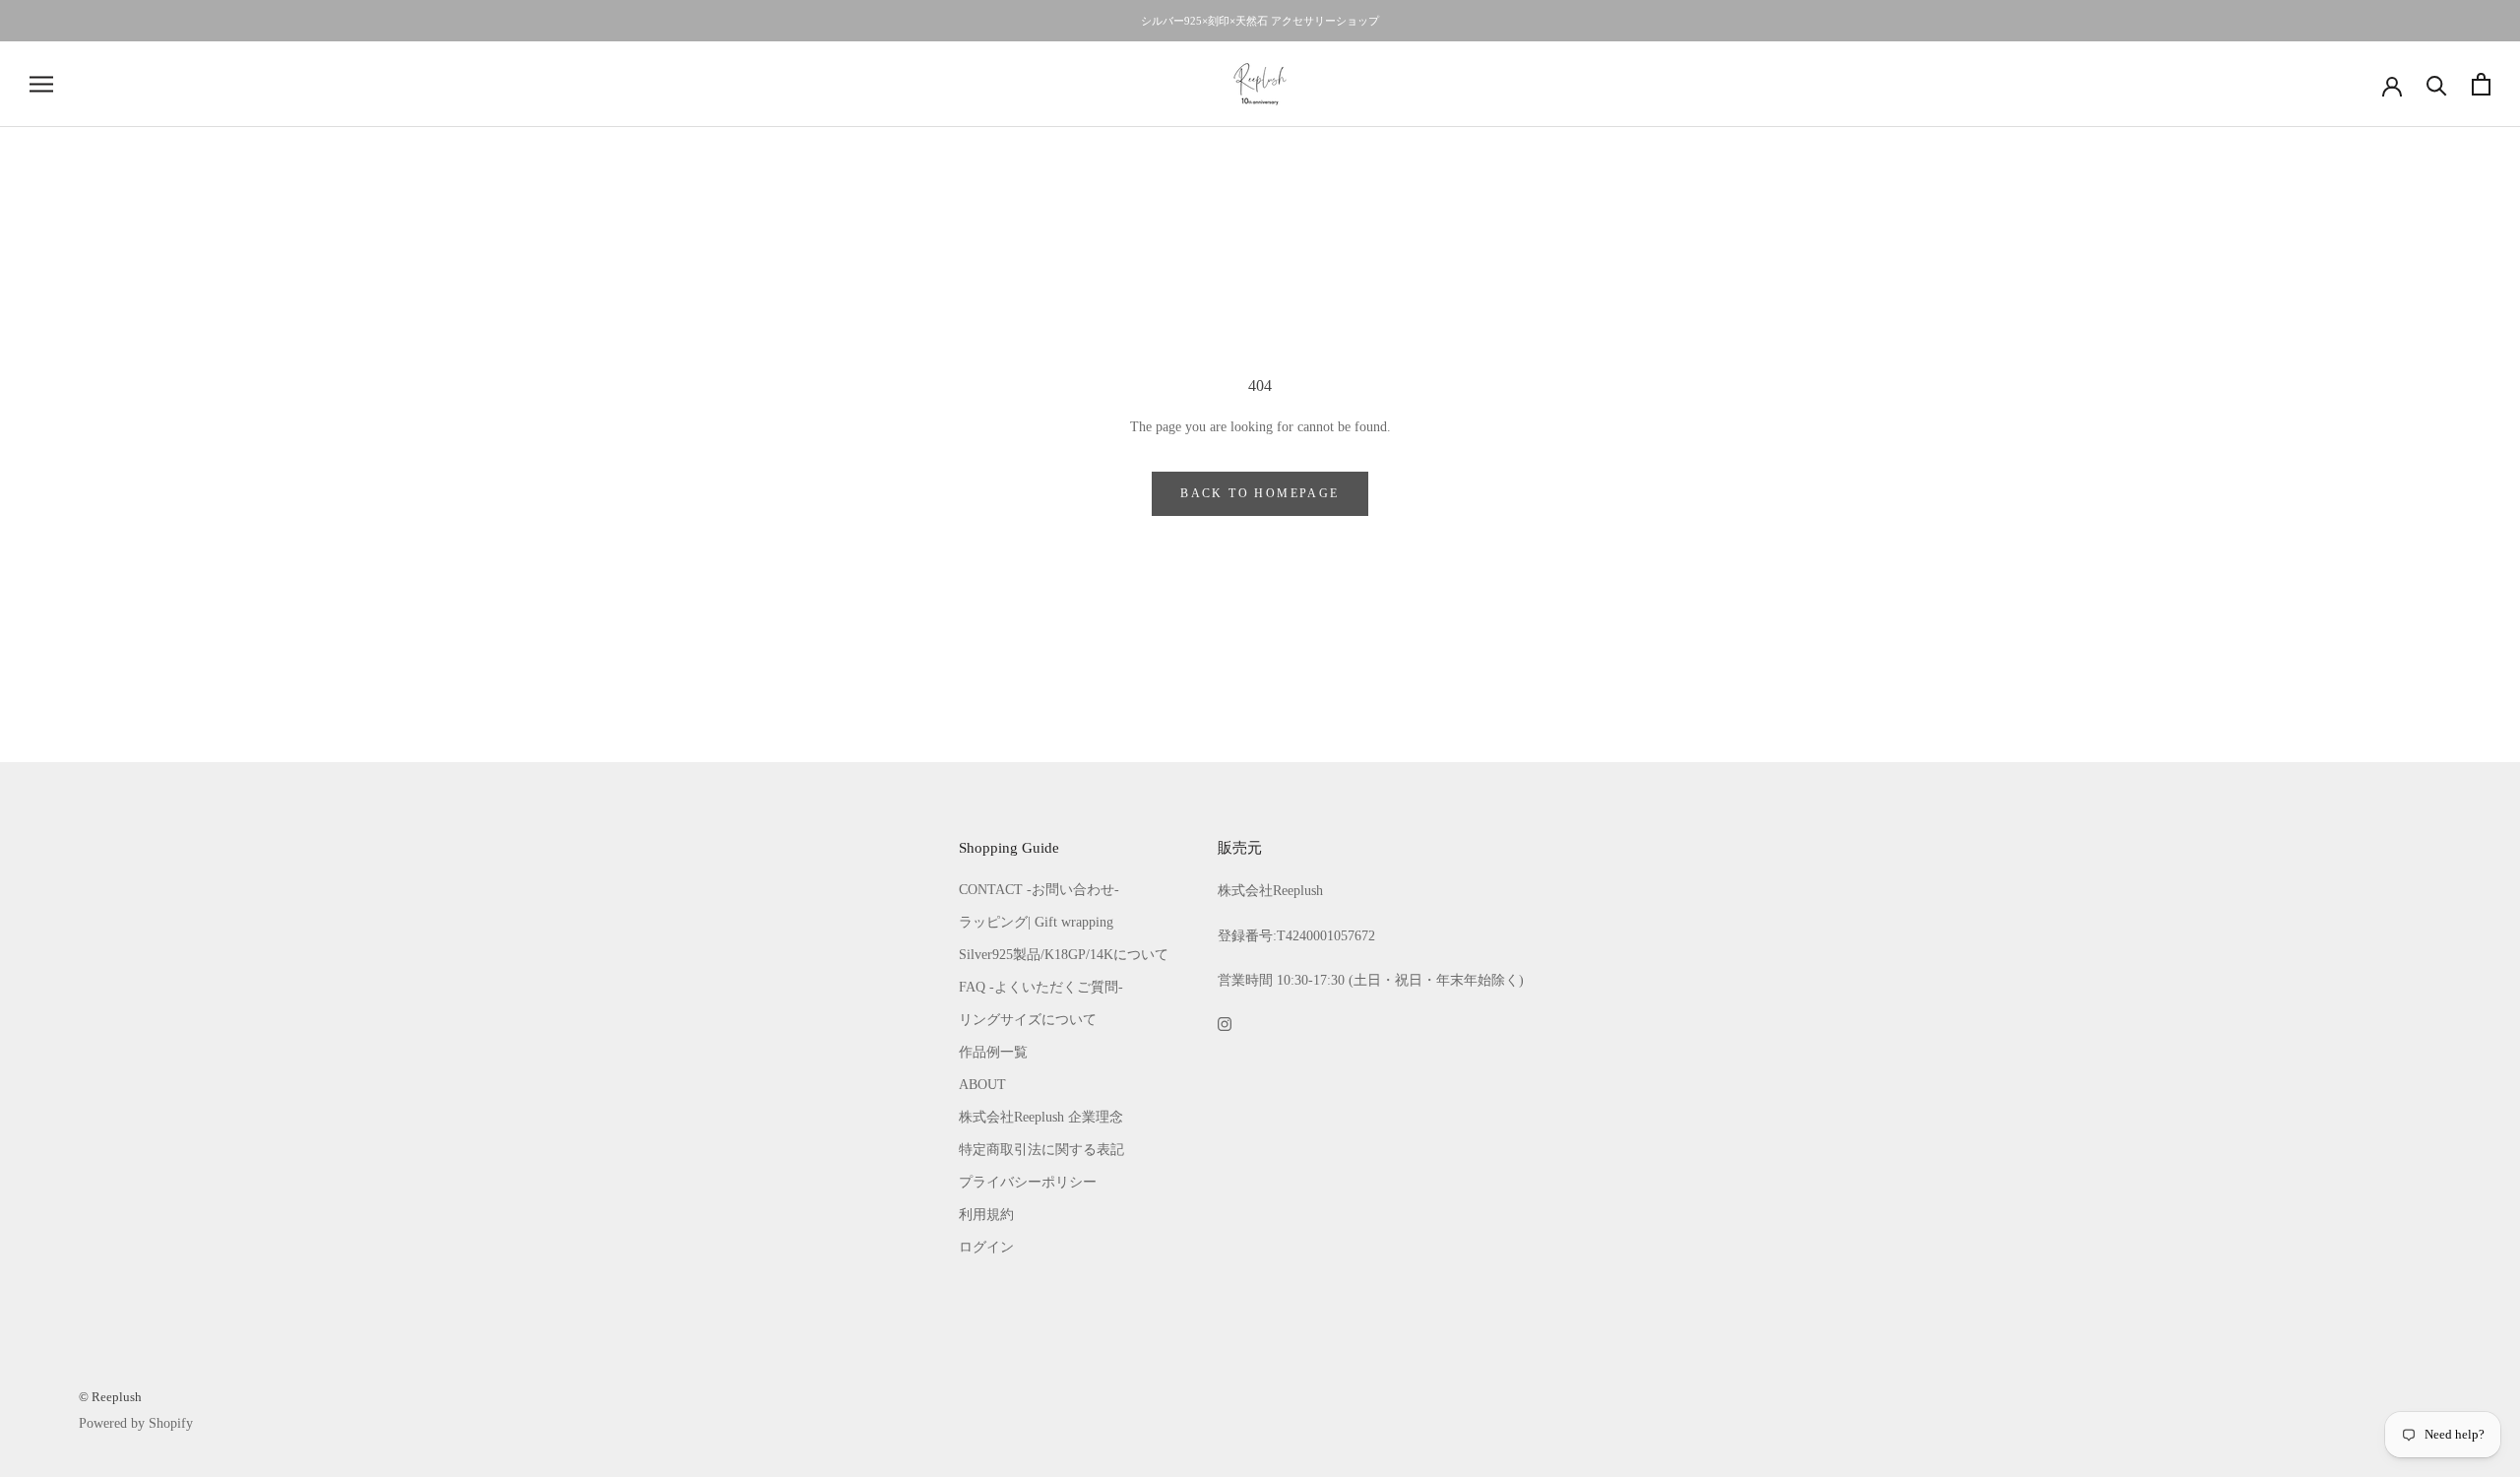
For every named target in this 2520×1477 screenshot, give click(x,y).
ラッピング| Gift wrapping (1036, 922)
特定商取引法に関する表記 (1041, 1150)
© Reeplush (110, 1397)
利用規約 (986, 1215)
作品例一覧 (993, 1052)
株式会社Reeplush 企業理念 (1041, 1117)
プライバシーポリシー (1028, 1182)
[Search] (2437, 84)
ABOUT (982, 1085)
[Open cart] (2481, 84)
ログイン (986, 1247)
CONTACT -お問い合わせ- (1039, 890)
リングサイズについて (1028, 1020)
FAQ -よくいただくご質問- (1041, 987)
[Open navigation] (41, 84)
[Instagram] (1225, 1023)
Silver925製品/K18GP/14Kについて (1064, 955)
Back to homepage (1260, 493)
